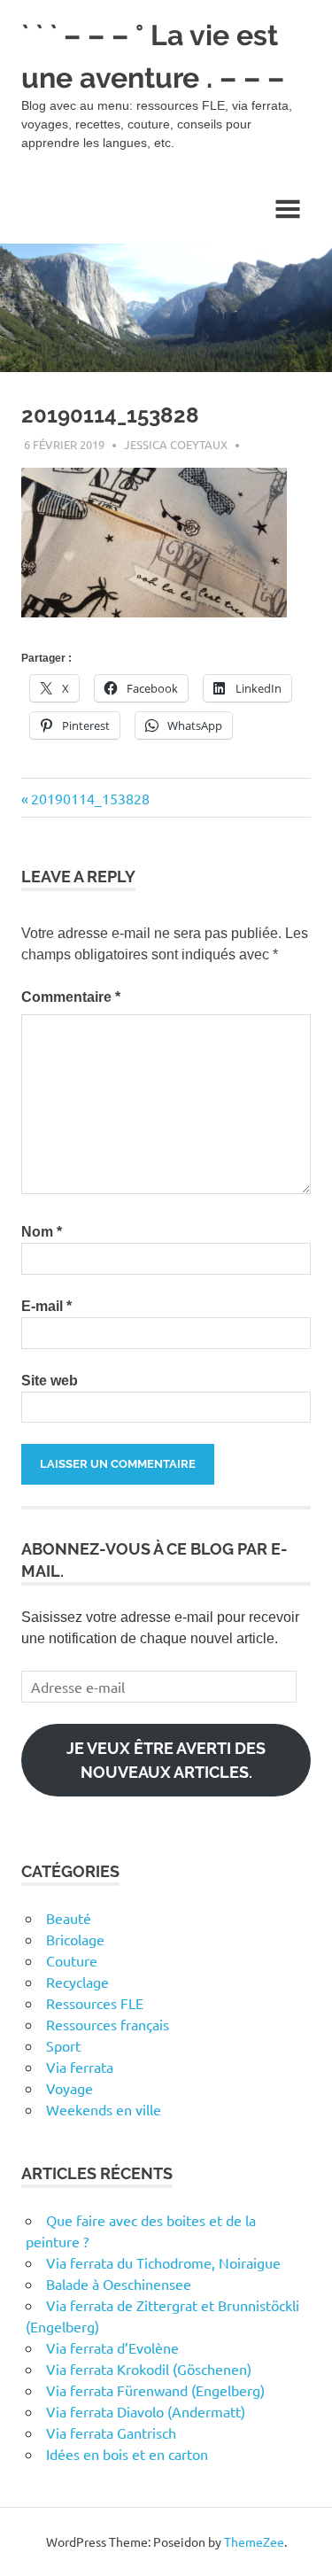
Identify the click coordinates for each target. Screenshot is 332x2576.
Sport (63, 2045)
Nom (42, 1232)
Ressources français (108, 2024)
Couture (72, 1960)
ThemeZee (254, 2541)
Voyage (69, 2088)
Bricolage (75, 1939)
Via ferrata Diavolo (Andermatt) (146, 2411)
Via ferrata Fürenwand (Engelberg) (155, 2390)
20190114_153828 (90, 798)
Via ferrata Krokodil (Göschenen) (149, 2369)
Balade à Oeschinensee (119, 2284)
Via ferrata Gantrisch (111, 2432)
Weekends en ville (104, 2109)
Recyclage (77, 1982)
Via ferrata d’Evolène (112, 2347)
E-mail (46, 1306)
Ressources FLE (95, 2003)
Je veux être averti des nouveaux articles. (166, 1760)
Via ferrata (80, 2067)
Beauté (69, 1918)
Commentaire (71, 997)
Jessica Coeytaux (176, 444)
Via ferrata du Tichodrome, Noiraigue (163, 2262)
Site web (50, 1381)
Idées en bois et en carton (127, 2454)
